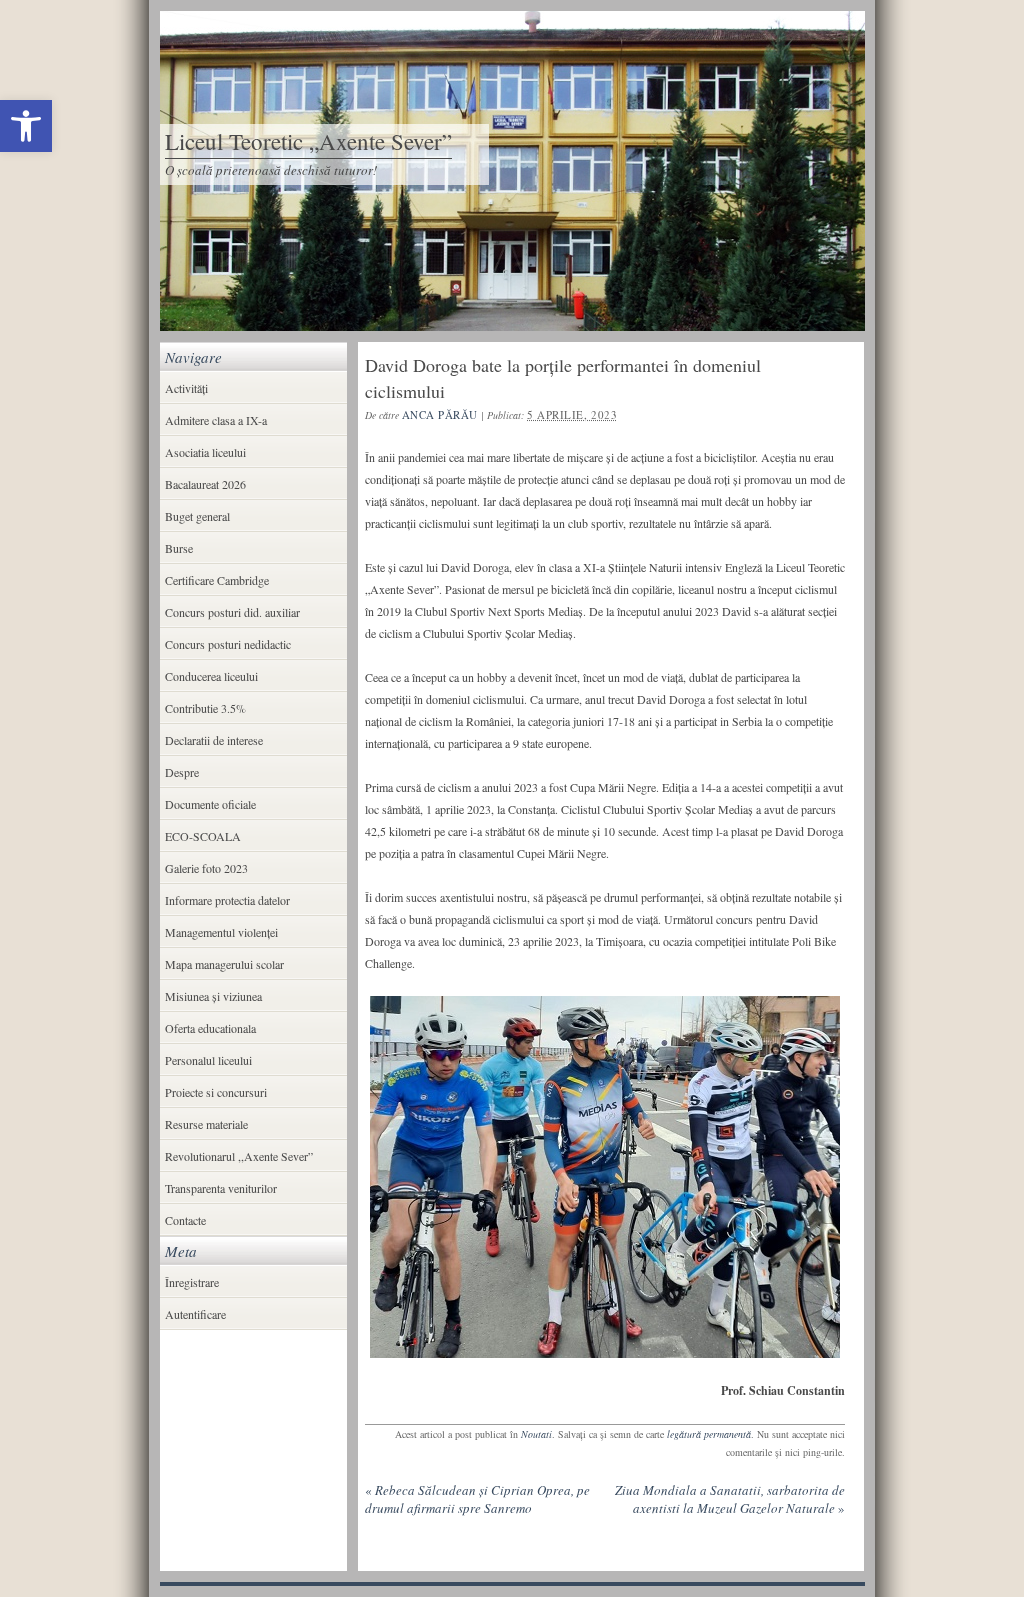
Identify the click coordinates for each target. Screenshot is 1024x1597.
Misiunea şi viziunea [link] (213, 996)
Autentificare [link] (195, 1314)
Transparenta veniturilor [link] (221, 1188)
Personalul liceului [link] (208, 1060)
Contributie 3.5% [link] (205, 708)
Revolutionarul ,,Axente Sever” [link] (239, 1156)
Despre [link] (182, 772)
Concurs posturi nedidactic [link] (228, 644)
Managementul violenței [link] (221, 932)
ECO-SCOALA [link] (203, 836)
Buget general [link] (197, 516)
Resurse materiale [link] (206, 1124)
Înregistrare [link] (192, 1282)
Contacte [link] (185, 1220)
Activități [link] (186, 388)
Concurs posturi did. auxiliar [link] (232, 612)
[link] (26, 126)
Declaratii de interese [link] (214, 740)
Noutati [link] (536, 1434)
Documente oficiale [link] (210, 804)
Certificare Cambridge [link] (217, 580)
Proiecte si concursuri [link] (216, 1092)
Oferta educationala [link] (210, 1028)
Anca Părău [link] (440, 414)
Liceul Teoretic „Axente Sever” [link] (308, 141)
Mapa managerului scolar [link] (224, 964)
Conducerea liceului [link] (211, 676)
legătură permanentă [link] (709, 1434)
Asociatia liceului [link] (205, 452)
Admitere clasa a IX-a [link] (216, 420)
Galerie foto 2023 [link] (206, 868)
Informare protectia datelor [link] (227, 900)
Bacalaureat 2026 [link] (205, 484)
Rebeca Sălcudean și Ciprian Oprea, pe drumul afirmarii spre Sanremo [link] (477, 1499)
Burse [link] (179, 548)
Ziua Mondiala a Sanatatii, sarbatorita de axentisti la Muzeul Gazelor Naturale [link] (730, 1499)
